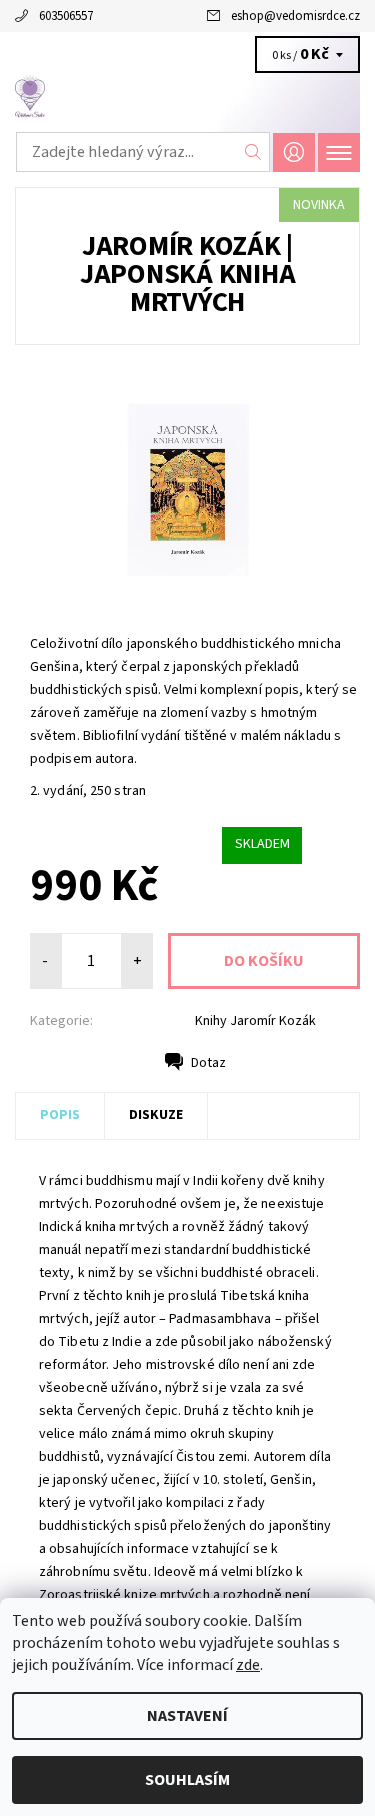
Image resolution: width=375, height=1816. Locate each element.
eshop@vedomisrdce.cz (295, 16)
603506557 (66, 16)
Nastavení (187, 1716)
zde (248, 1665)
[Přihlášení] (294, 152)
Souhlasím (187, 1780)
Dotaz (208, 1063)
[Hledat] (253, 152)
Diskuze (156, 1115)
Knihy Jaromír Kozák (255, 1021)
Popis (60, 1115)
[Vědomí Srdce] (187, 98)
